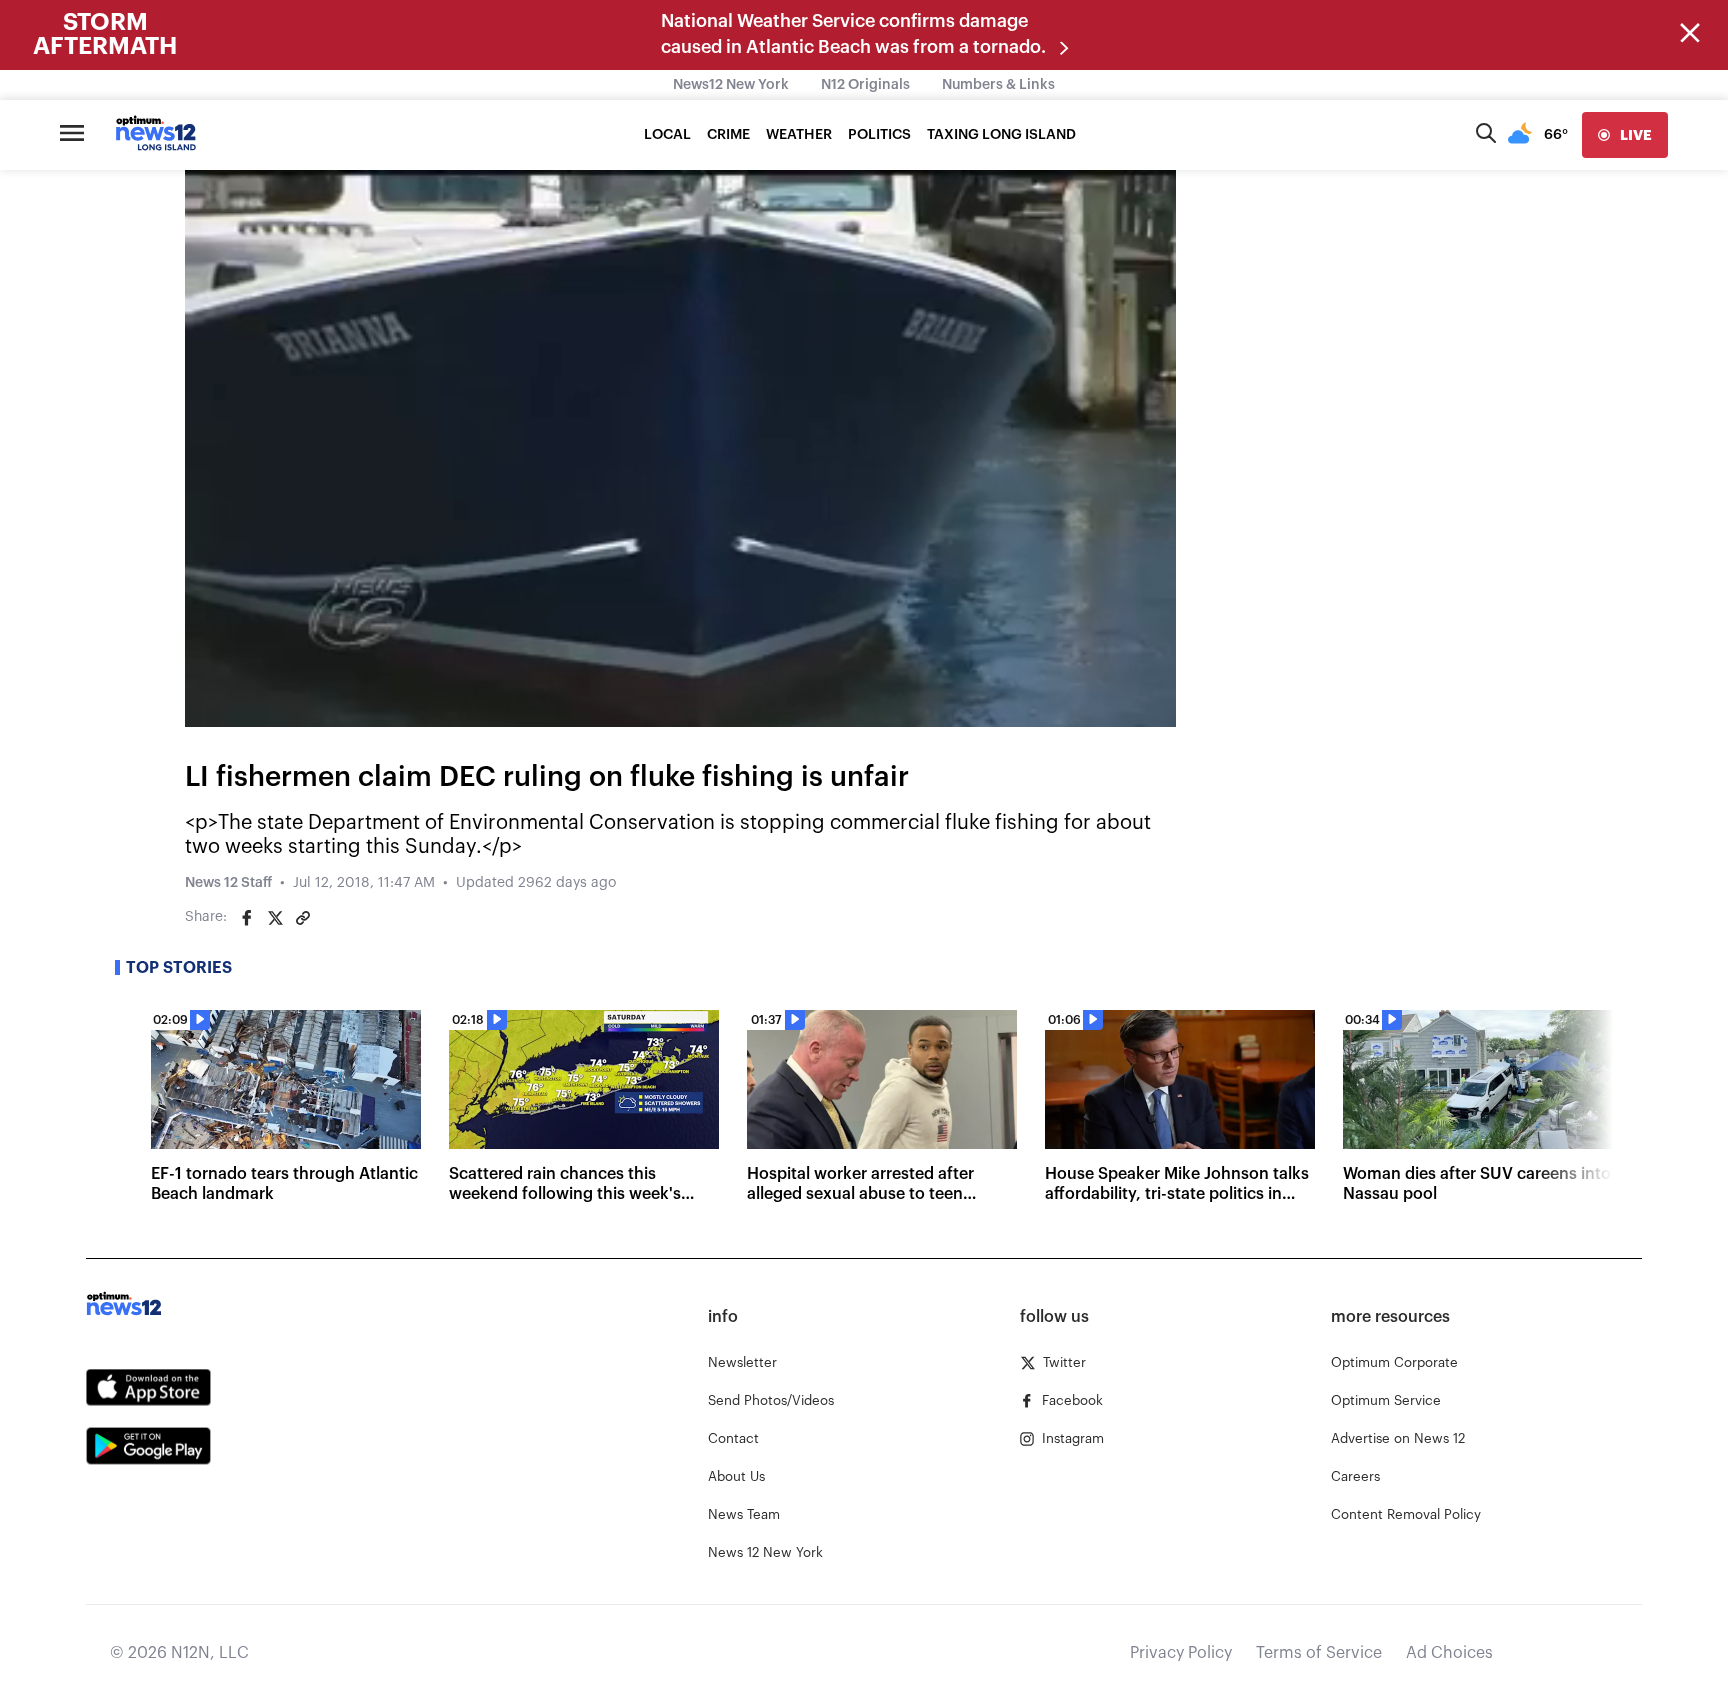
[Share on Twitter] (275, 918)
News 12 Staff (228, 883)
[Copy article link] (303, 918)
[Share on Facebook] (247, 918)
